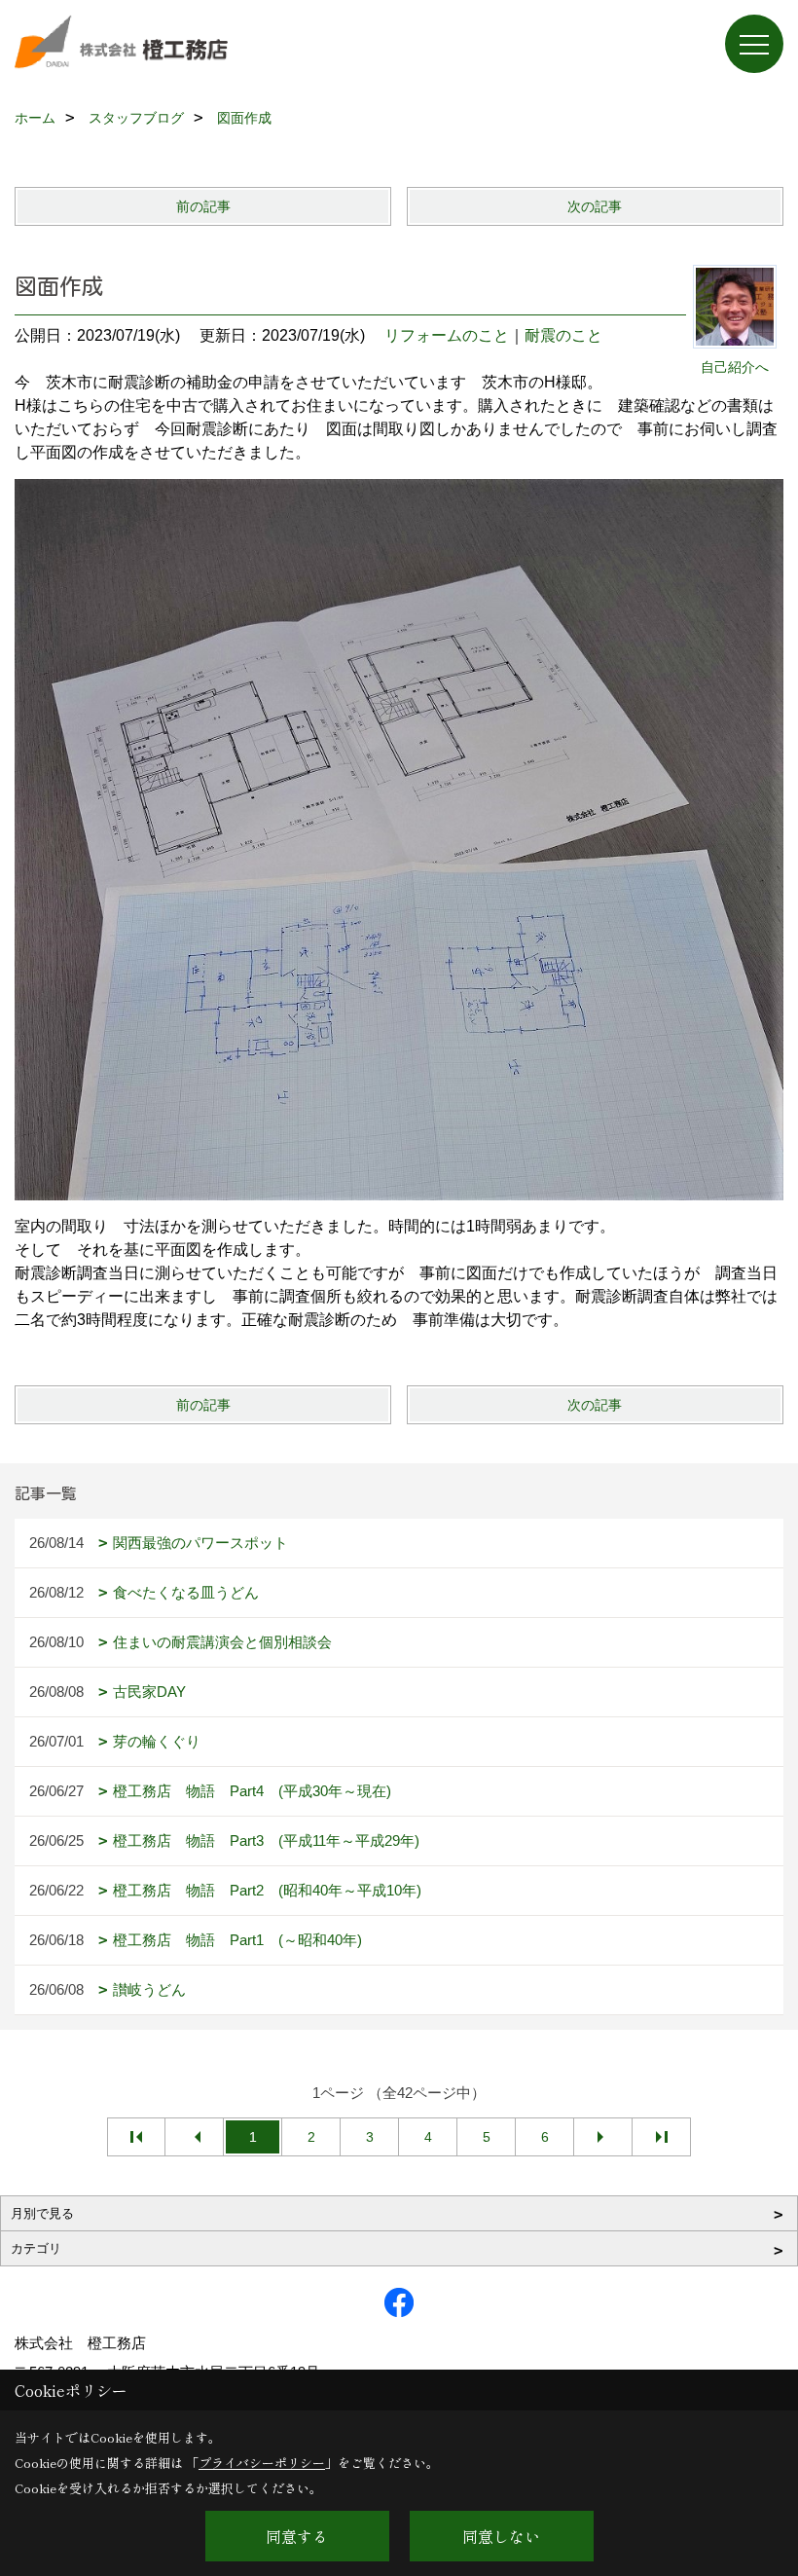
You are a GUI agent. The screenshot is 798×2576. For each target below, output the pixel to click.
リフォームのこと (447, 335)
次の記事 (595, 206)
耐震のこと (563, 335)
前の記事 (203, 206)
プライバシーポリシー (262, 2463)
